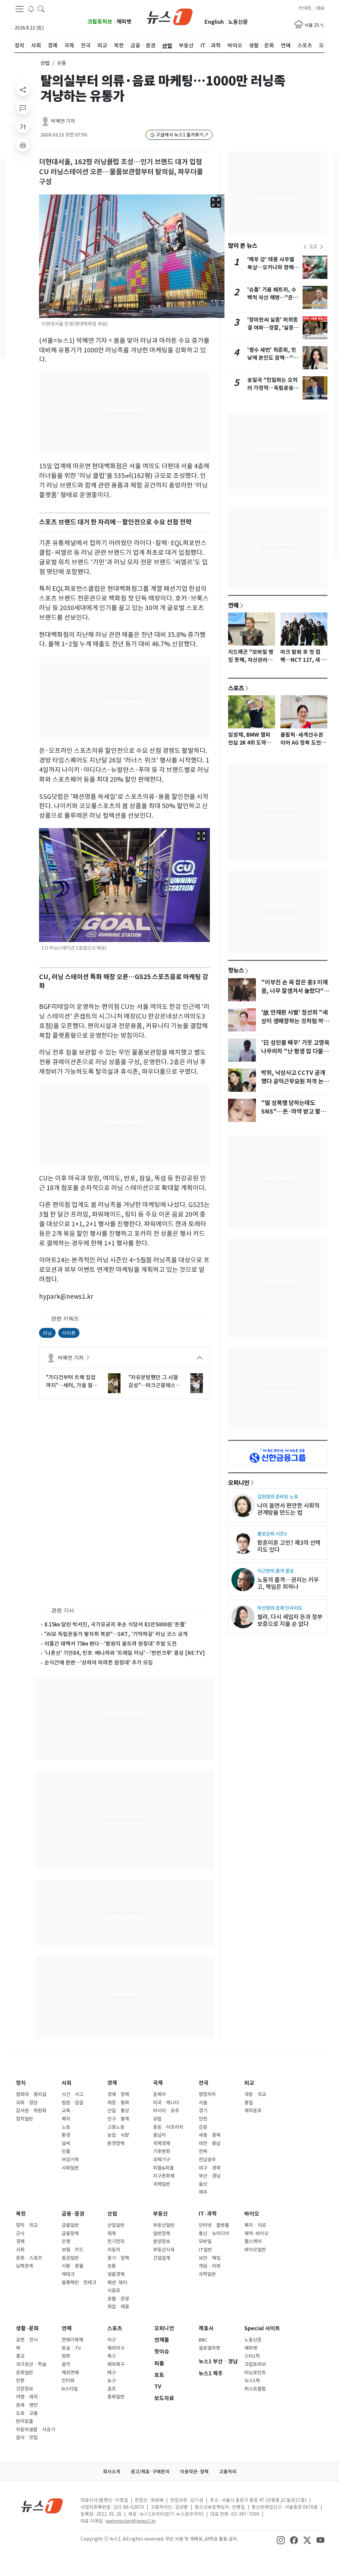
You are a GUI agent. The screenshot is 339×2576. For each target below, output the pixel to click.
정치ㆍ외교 (27, 2225)
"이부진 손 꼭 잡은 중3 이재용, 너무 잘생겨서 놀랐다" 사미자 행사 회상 (294, 991)
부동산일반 (164, 2225)
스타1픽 (252, 2356)
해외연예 (70, 2373)
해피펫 (124, 22)
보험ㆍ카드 (73, 2250)
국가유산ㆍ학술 (31, 2364)
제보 (320, 8)
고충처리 (228, 2472)
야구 (112, 2340)
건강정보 (24, 2389)
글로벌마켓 (209, 2348)
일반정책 (162, 2234)
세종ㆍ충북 (210, 2135)
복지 (66, 2119)
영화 (66, 2356)
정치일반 (24, 2119)
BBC (203, 2340)
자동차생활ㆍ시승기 (35, 2430)
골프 (112, 2389)
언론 (20, 2381)
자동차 (114, 2250)
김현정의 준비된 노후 (278, 1497)
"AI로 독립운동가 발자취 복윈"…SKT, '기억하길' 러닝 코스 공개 (116, 1634)
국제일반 (162, 2184)
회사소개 (112, 2472)
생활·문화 (27, 2328)
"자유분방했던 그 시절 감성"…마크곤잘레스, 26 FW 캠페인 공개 (153, 1382)
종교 (20, 2356)
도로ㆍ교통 (27, 2413)
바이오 (252, 2214)
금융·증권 (73, 2214)
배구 (112, 2373)
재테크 (68, 2274)
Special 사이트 (262, 2328)
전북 (203, 2151)
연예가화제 (72, 2340)
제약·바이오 (256, 2234)
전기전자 (116, 2241)
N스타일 (70, 2389)
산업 (45, 63)
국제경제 (162, 2143)
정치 (21, 2083)
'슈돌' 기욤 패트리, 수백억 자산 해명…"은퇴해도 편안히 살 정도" (273, 298)
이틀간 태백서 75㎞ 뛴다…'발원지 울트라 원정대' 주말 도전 (111, 1644)
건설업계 (162, 2258)
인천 (203, 2119)
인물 (66, 2151)
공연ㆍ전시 (27, 2340)
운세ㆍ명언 (27, 2405)
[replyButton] (23, 108)
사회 (67, 2083)
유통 (112, 2266)
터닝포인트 (255, 2373)
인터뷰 (68, 2381)
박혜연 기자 (63, 121)
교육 (66, 2111)
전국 (204, 2083)
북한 (21, 2214)
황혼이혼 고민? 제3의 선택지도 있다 (289, 1546)
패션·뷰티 (117, 2283)
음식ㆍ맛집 (27, 2438)
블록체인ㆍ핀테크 (79, 2283)
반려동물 (24, 2421)
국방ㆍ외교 (255, 2094)
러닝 (47, 1333)
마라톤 (69, 1333)
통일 (249, 2103)
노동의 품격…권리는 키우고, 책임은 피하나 (288, 1583)
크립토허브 (100, 22)
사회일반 (70, 2168)
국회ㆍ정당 (27, 2103)
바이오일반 (255, 2250)
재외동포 (253, 2111)
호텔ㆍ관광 (118, 2299)
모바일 (205, 2241)
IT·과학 (208, 2214)
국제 (158, 2083)
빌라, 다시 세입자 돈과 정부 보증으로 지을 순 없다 (290, 1620)
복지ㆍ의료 (255, 2225)
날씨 (66, 2143)
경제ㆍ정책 (118, 2094)
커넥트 (305, 8)
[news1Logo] (42, 2506)
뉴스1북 (252, 2381)
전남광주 (207, 2160)
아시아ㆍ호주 (166, 2111)
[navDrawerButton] (20, 9)
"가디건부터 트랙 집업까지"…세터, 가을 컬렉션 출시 (72, 1382)
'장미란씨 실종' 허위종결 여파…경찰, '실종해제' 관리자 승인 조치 (273, 328)
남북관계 (24, 2266)
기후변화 (162, 2151)
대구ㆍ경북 (210, 2168)
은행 (66, 2241)
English (214, 22)
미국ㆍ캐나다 (166, 2103)
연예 (233, 605)
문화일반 (24, 2373)
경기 (203, 2111)
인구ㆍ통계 (118, 2119)
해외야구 (116, 2348)
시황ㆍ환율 (73, 2266)
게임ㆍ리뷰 (210, 2266)
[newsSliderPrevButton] (305, 247)
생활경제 (116, 2274)
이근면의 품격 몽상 (275, 1571)
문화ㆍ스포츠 (29, 2258)
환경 (66, 2135)
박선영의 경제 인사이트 (280, 1608)
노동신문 (238, 22)
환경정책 (116, 2143)
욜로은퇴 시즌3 (272, 1534)
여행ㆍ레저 (27, 2397)
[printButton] (23, 145)
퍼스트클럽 (255, 2389)
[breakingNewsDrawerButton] (31, 9)
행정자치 (207, 2094)
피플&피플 (163, 2168)
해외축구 (116, 2364)
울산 (203, 2184)
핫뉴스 (236, 970)
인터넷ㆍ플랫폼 (214, 2225)
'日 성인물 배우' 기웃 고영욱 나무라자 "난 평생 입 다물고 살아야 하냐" (295, 1051)
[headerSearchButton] (41, 9)
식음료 (114, 2290)
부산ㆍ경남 (210, 2176)
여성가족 (70, 2160)
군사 (20, 2234)
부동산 (160, 2214)
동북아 (159, 2094)
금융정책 (70, 2234)
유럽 (157, 2119)
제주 (203, 2192)
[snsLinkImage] (281, 2540)
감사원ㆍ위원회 (31, 2111)
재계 (112, 2234)
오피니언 (239, 1483)
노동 (66, 2127)
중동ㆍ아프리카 (168, 2127)
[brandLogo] (170, 16)
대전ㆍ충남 (210, 2143)
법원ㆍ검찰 (73, 2103)
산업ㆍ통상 (118, 2111)
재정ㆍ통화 (118, 2103)
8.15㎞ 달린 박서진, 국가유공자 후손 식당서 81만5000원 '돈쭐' (115, 1624)
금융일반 (70, 2225)
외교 (249, 2083)
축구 (112, 2356)
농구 (112, 2381)
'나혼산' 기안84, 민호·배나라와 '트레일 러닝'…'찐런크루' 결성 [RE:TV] (125, 1653)
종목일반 (116, 2397)
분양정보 (162, 2241)
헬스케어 (253, 2241)
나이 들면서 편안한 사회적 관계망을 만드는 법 (288, 1509)
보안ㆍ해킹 (210, 2258)
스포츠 (236, 688)
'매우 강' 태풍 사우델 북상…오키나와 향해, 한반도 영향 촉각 (271, 267)
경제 (112, 2083)
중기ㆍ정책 (118, 2258)
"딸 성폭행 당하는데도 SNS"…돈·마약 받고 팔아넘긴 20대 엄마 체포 (293, 1112)
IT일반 (205, 2250)
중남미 (159, 2135)
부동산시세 (164, 2250)
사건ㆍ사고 (73, 2094)
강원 (203, 2127)
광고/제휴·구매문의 (150, 2472)
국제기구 (162, 2160)
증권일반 (70, 2258)
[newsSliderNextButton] (321, 247)
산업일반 (116, 2225)
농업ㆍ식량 (118, 2135)
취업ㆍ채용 (118, 2307)
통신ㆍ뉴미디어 (214, 2234)
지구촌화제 (164, 2176)
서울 (203, 2103)
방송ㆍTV (71, 2348)
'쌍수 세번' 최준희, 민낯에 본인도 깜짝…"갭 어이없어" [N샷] (273, 358)
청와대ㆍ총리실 (31, 2094)
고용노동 (116, 2127)
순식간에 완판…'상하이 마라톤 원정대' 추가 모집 (99, 1662)
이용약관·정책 (194, 2472)
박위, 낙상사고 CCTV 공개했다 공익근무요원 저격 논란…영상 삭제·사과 (293, 1081)
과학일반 (207, 2274)
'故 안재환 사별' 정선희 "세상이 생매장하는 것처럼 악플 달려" (295, 1021)
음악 (66, 2364)
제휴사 (206, 2328)
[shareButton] (23, 89)
